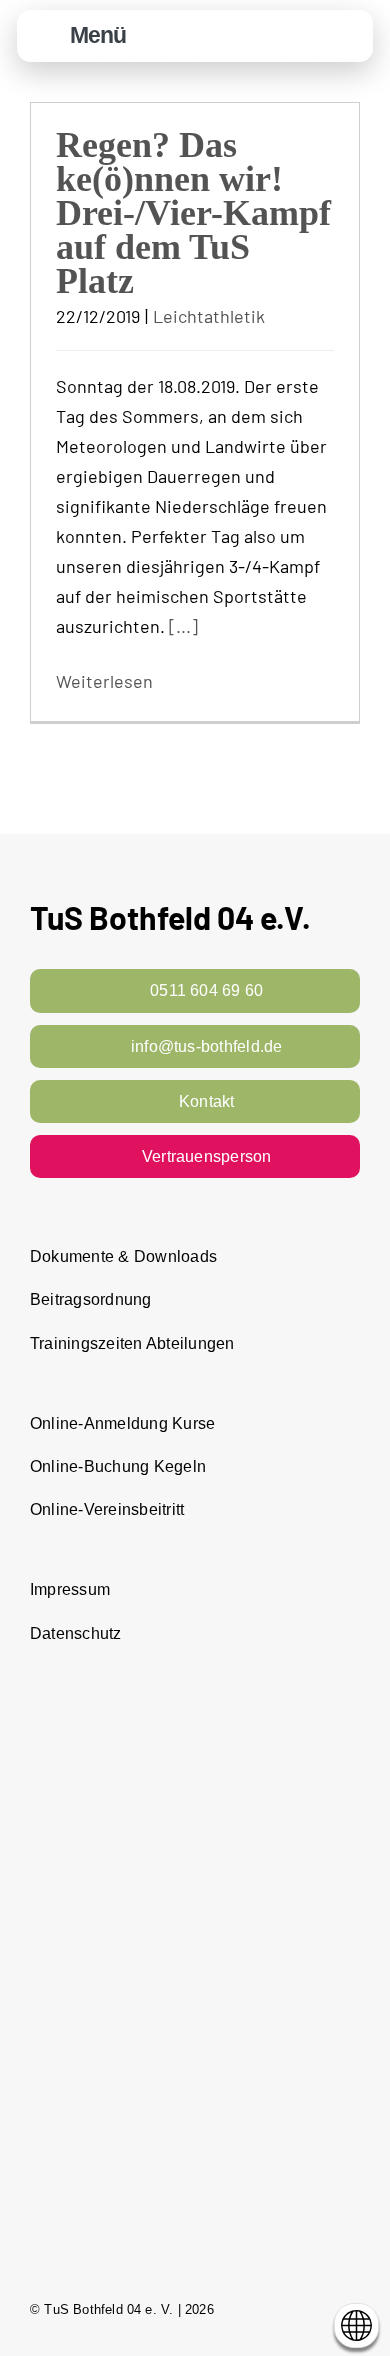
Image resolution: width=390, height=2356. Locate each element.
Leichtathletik (209, 316)
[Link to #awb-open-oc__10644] (47, 36)
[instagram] (316, 2309)
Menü (98, 35)
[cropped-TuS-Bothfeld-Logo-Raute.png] (347, 21)
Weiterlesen (104, 681)
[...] (183, 626)
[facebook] (280, 2309)
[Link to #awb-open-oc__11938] (299, 36)
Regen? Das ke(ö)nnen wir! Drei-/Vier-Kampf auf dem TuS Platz (193, 213)
